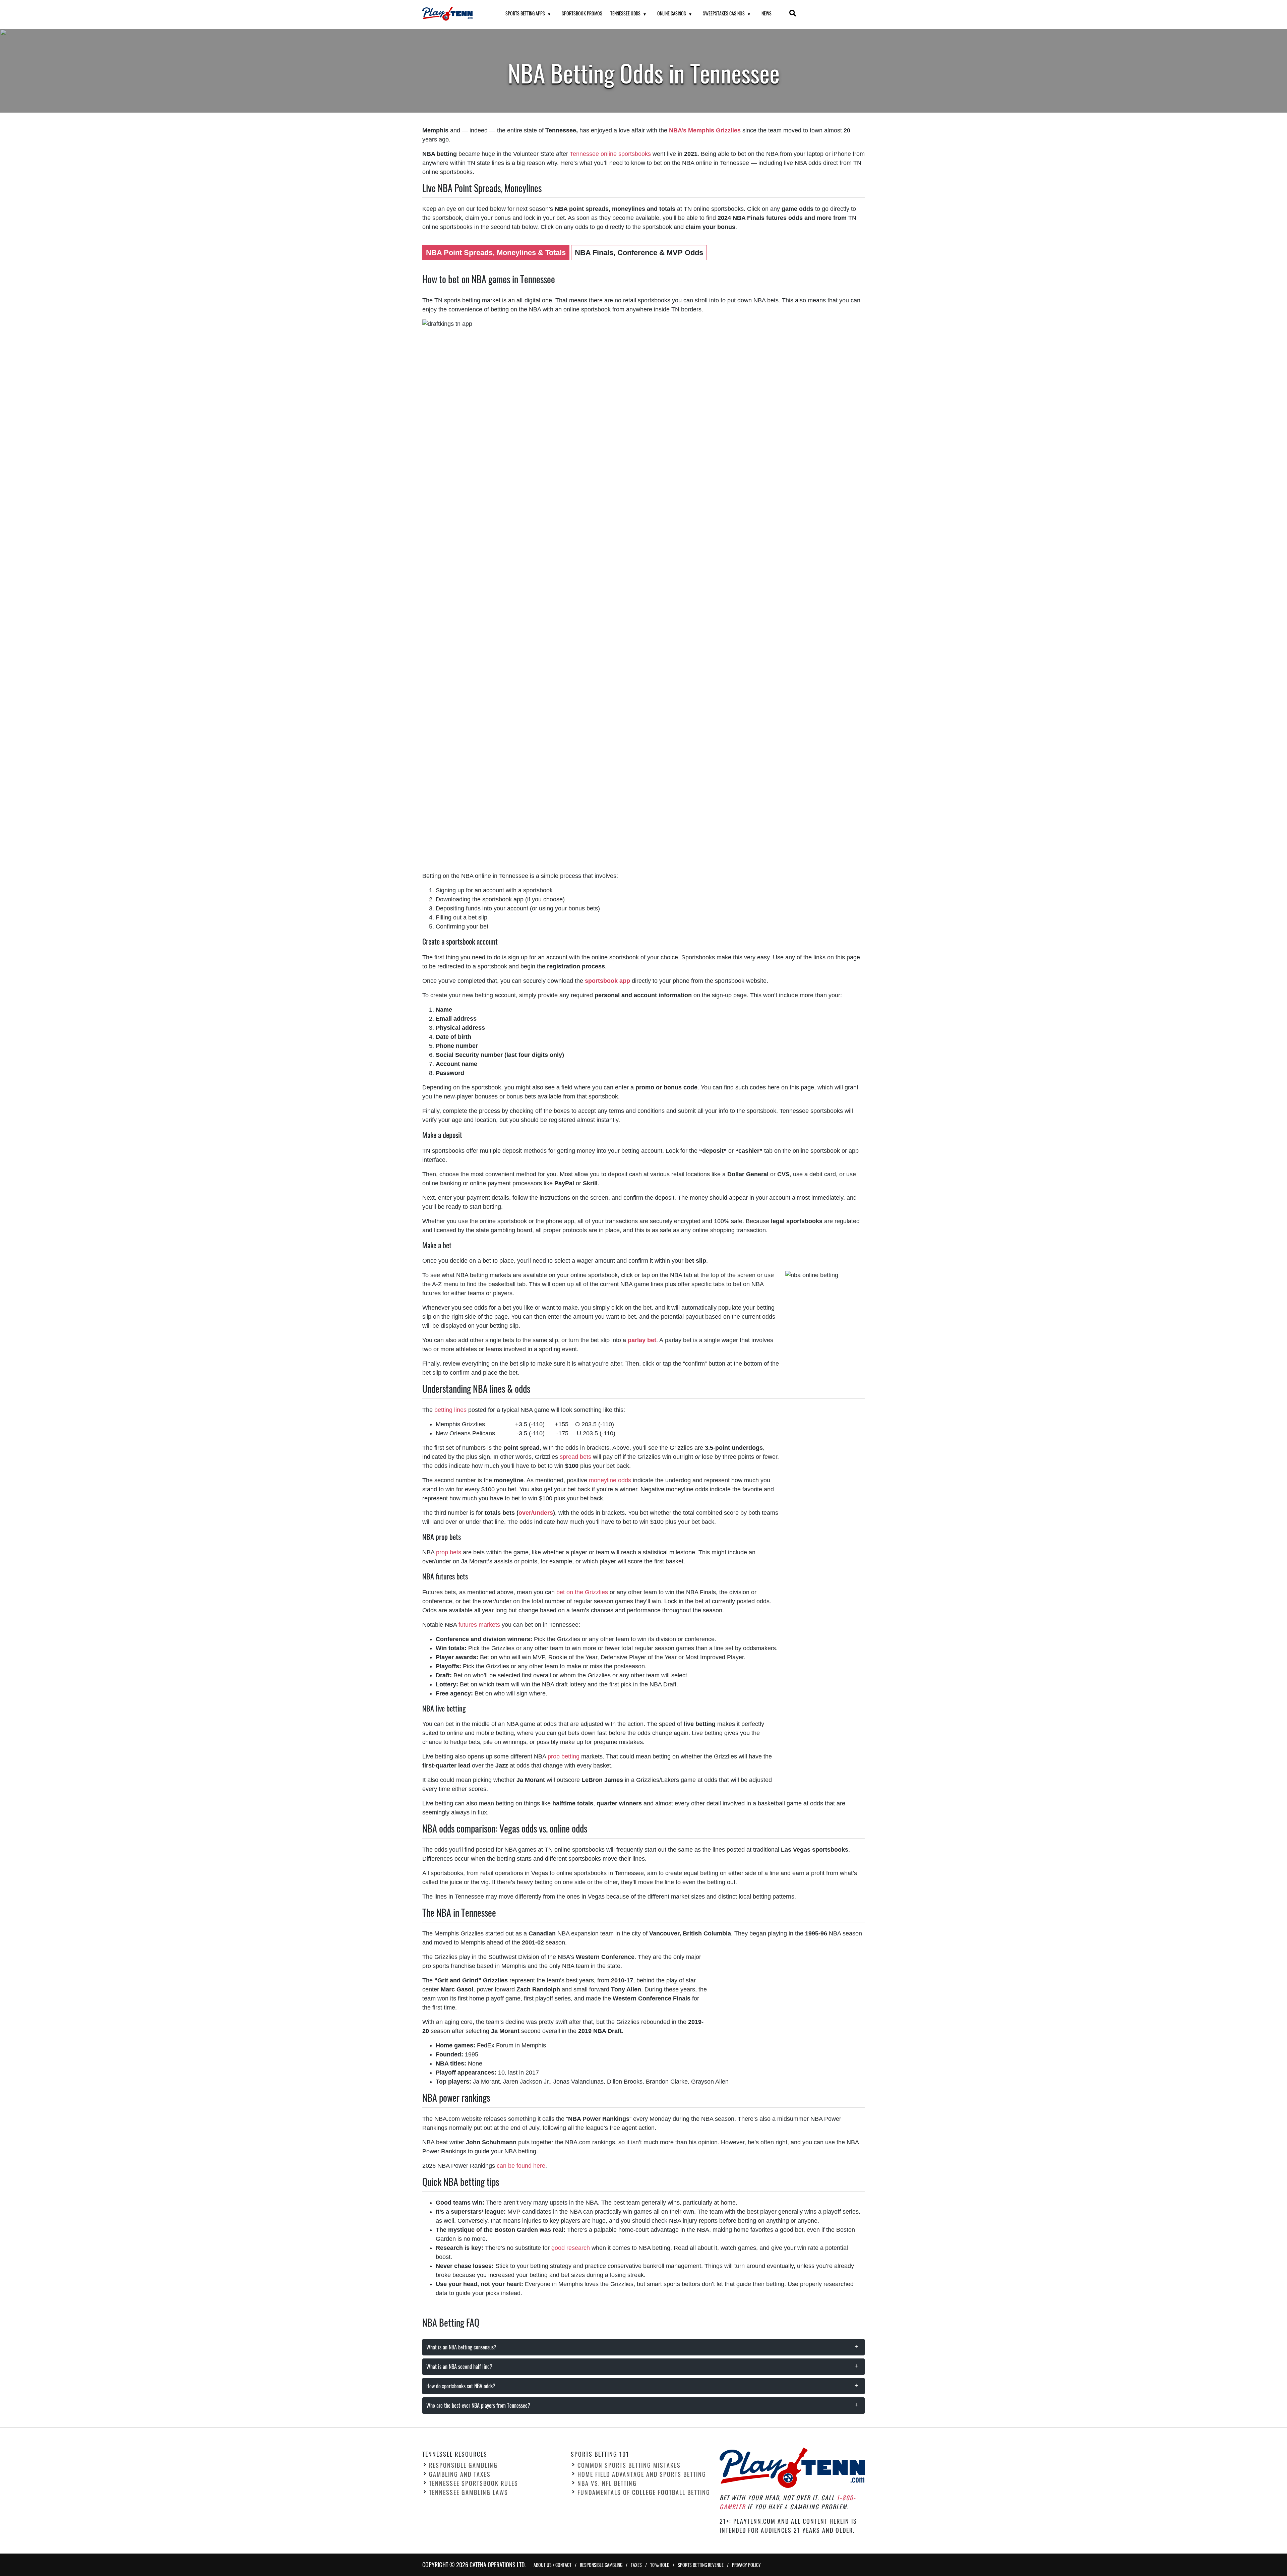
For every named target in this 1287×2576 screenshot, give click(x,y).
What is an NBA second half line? (459, 2367)
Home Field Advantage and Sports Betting (642, 2474)
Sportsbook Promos (582, 13)
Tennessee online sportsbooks (610, 154)
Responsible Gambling (463, 2465)
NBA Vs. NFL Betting (607, 2483)
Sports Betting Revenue (701, 2565)
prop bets (449, 1552)
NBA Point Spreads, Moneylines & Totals (496, 253)
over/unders (536, 1513)
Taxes (636, 2565)
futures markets (479, 1625)
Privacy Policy (746, 2565)
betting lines (450, 1410)
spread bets (575, 1457)
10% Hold (660, 2565)
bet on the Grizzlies (582, 1592)
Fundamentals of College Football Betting (644, 2492)
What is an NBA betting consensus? (461, 2347)
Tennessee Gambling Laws (469, 2492)
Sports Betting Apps (525, 13)
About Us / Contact (553, 2565)
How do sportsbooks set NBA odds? (461, 2386)
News (767, 13)
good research (571, 2248)
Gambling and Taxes (460, 2474)
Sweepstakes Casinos (724, 13)
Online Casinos (672, 13)
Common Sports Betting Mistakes (629, 2465)
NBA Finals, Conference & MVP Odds (639, 253)
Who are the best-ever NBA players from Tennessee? (478, 2405)
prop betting (564, 1756)
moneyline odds (610, 1480)
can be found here (521, 2166)
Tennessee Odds (625, 13)
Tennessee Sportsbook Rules (474, 2483)
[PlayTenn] (455, 14)
